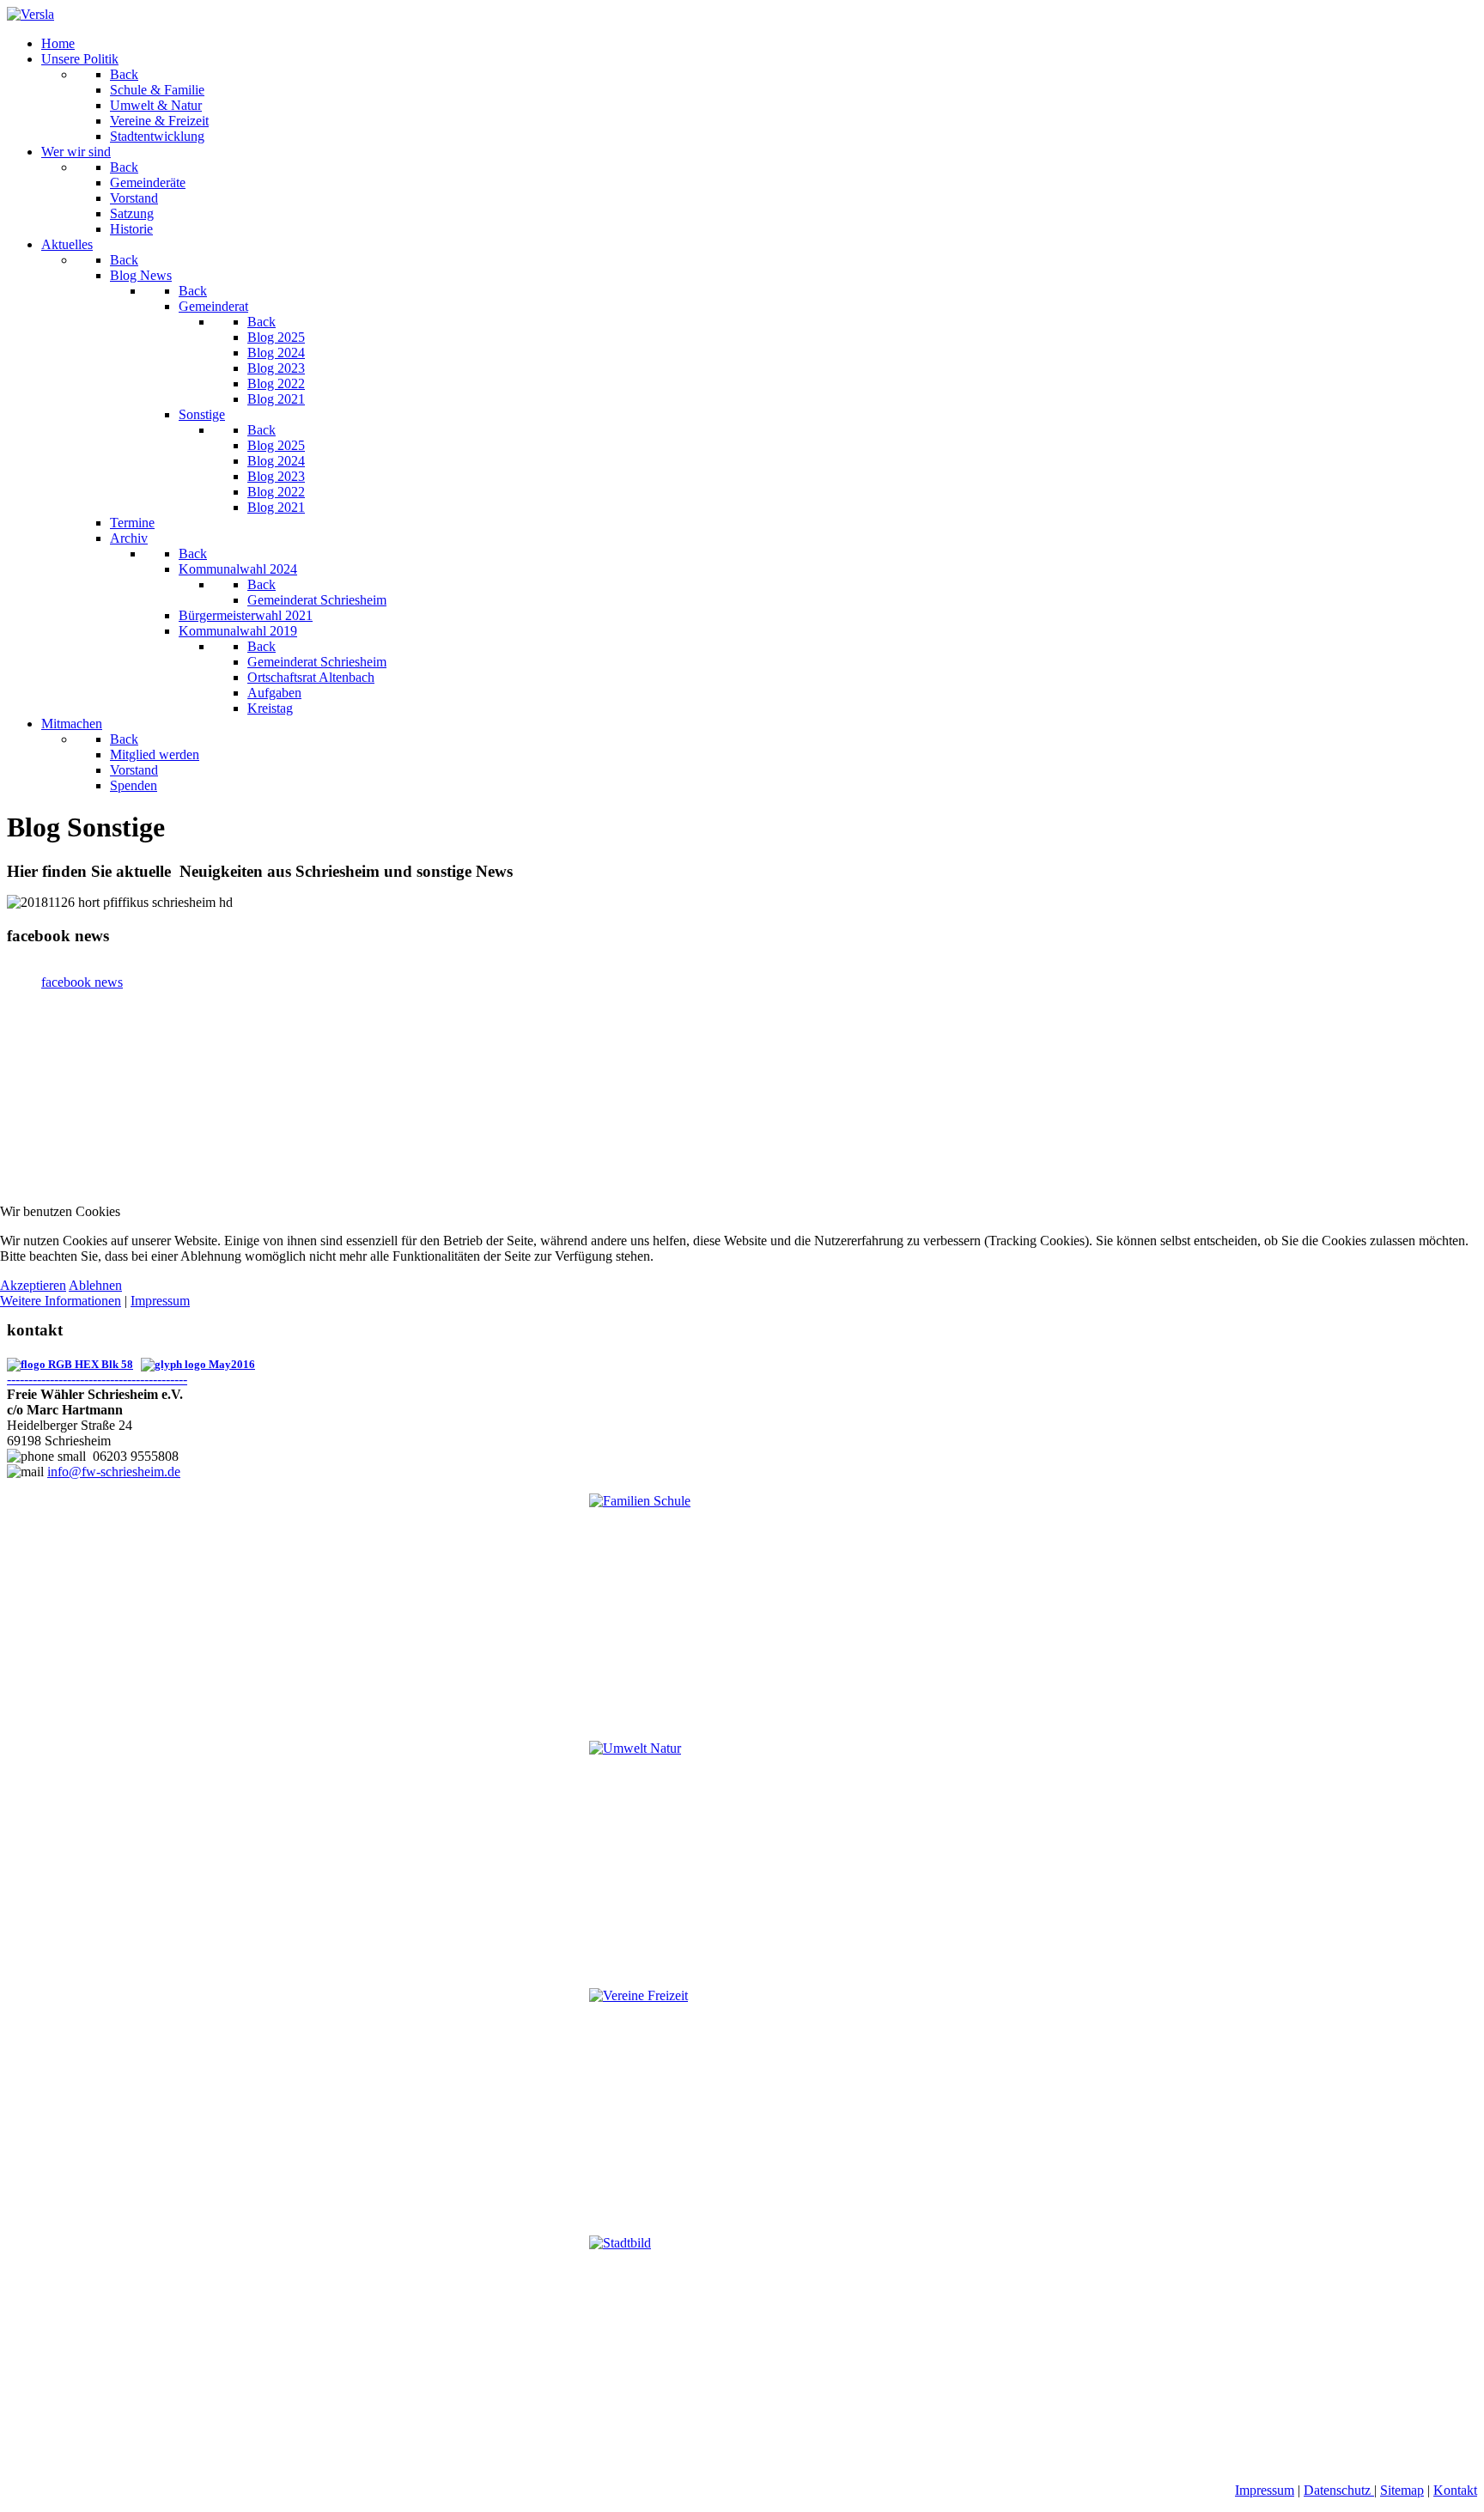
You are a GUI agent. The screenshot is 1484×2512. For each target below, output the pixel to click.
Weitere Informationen (61, 1301)
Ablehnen (95, 1285)
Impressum (160, 1301)
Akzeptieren (33, 1285)
